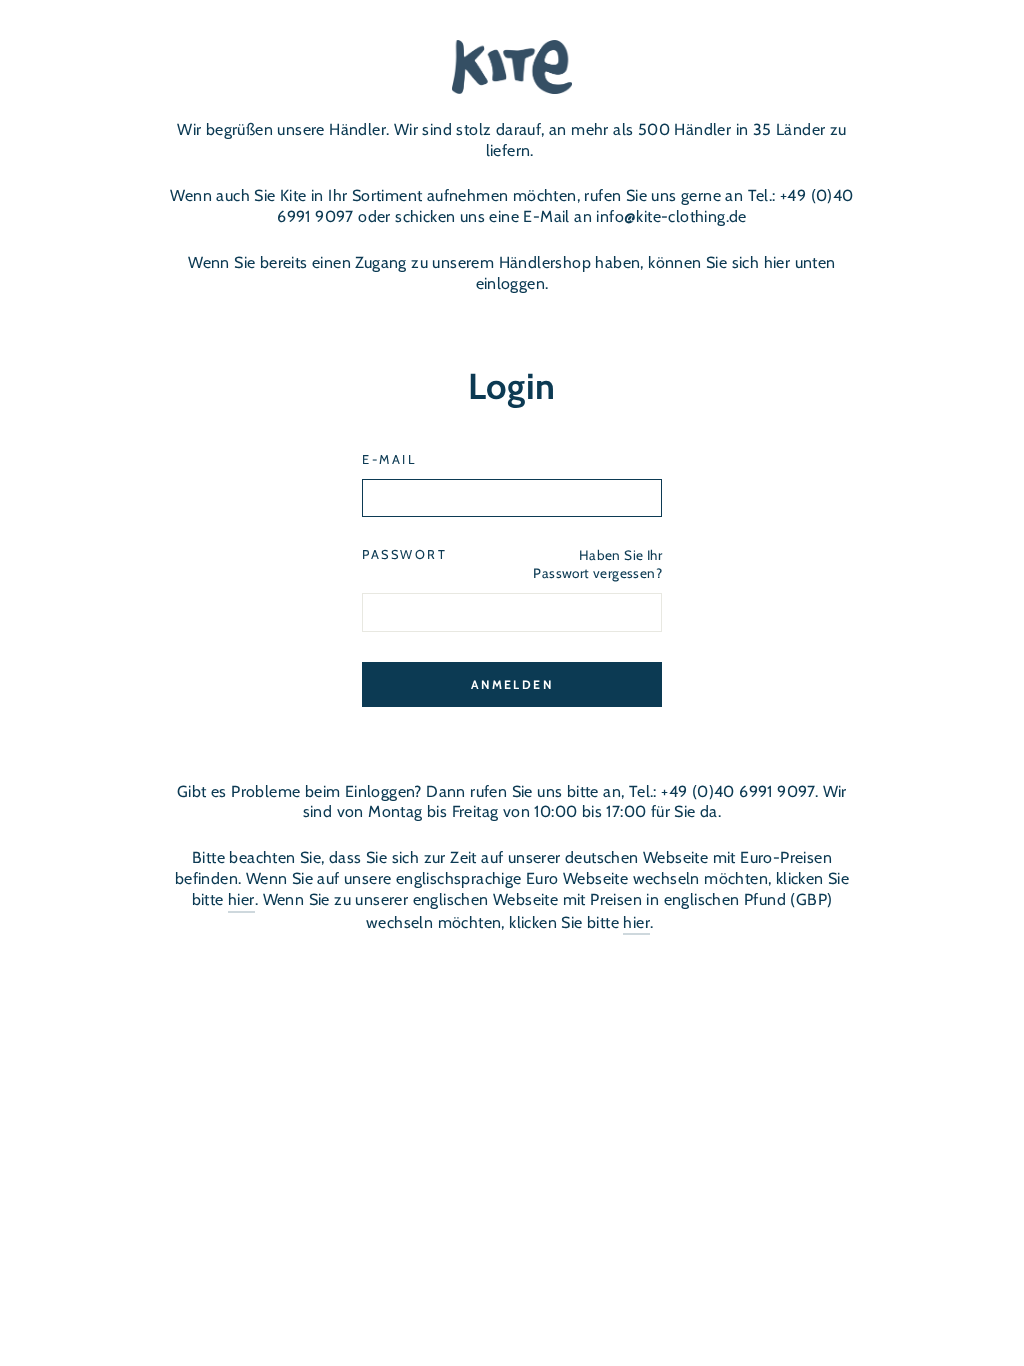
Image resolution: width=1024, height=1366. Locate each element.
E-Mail (389, 459)
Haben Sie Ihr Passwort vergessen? (597, 564)
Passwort (404, 554)
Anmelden (512, 684)
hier (241, 899)
